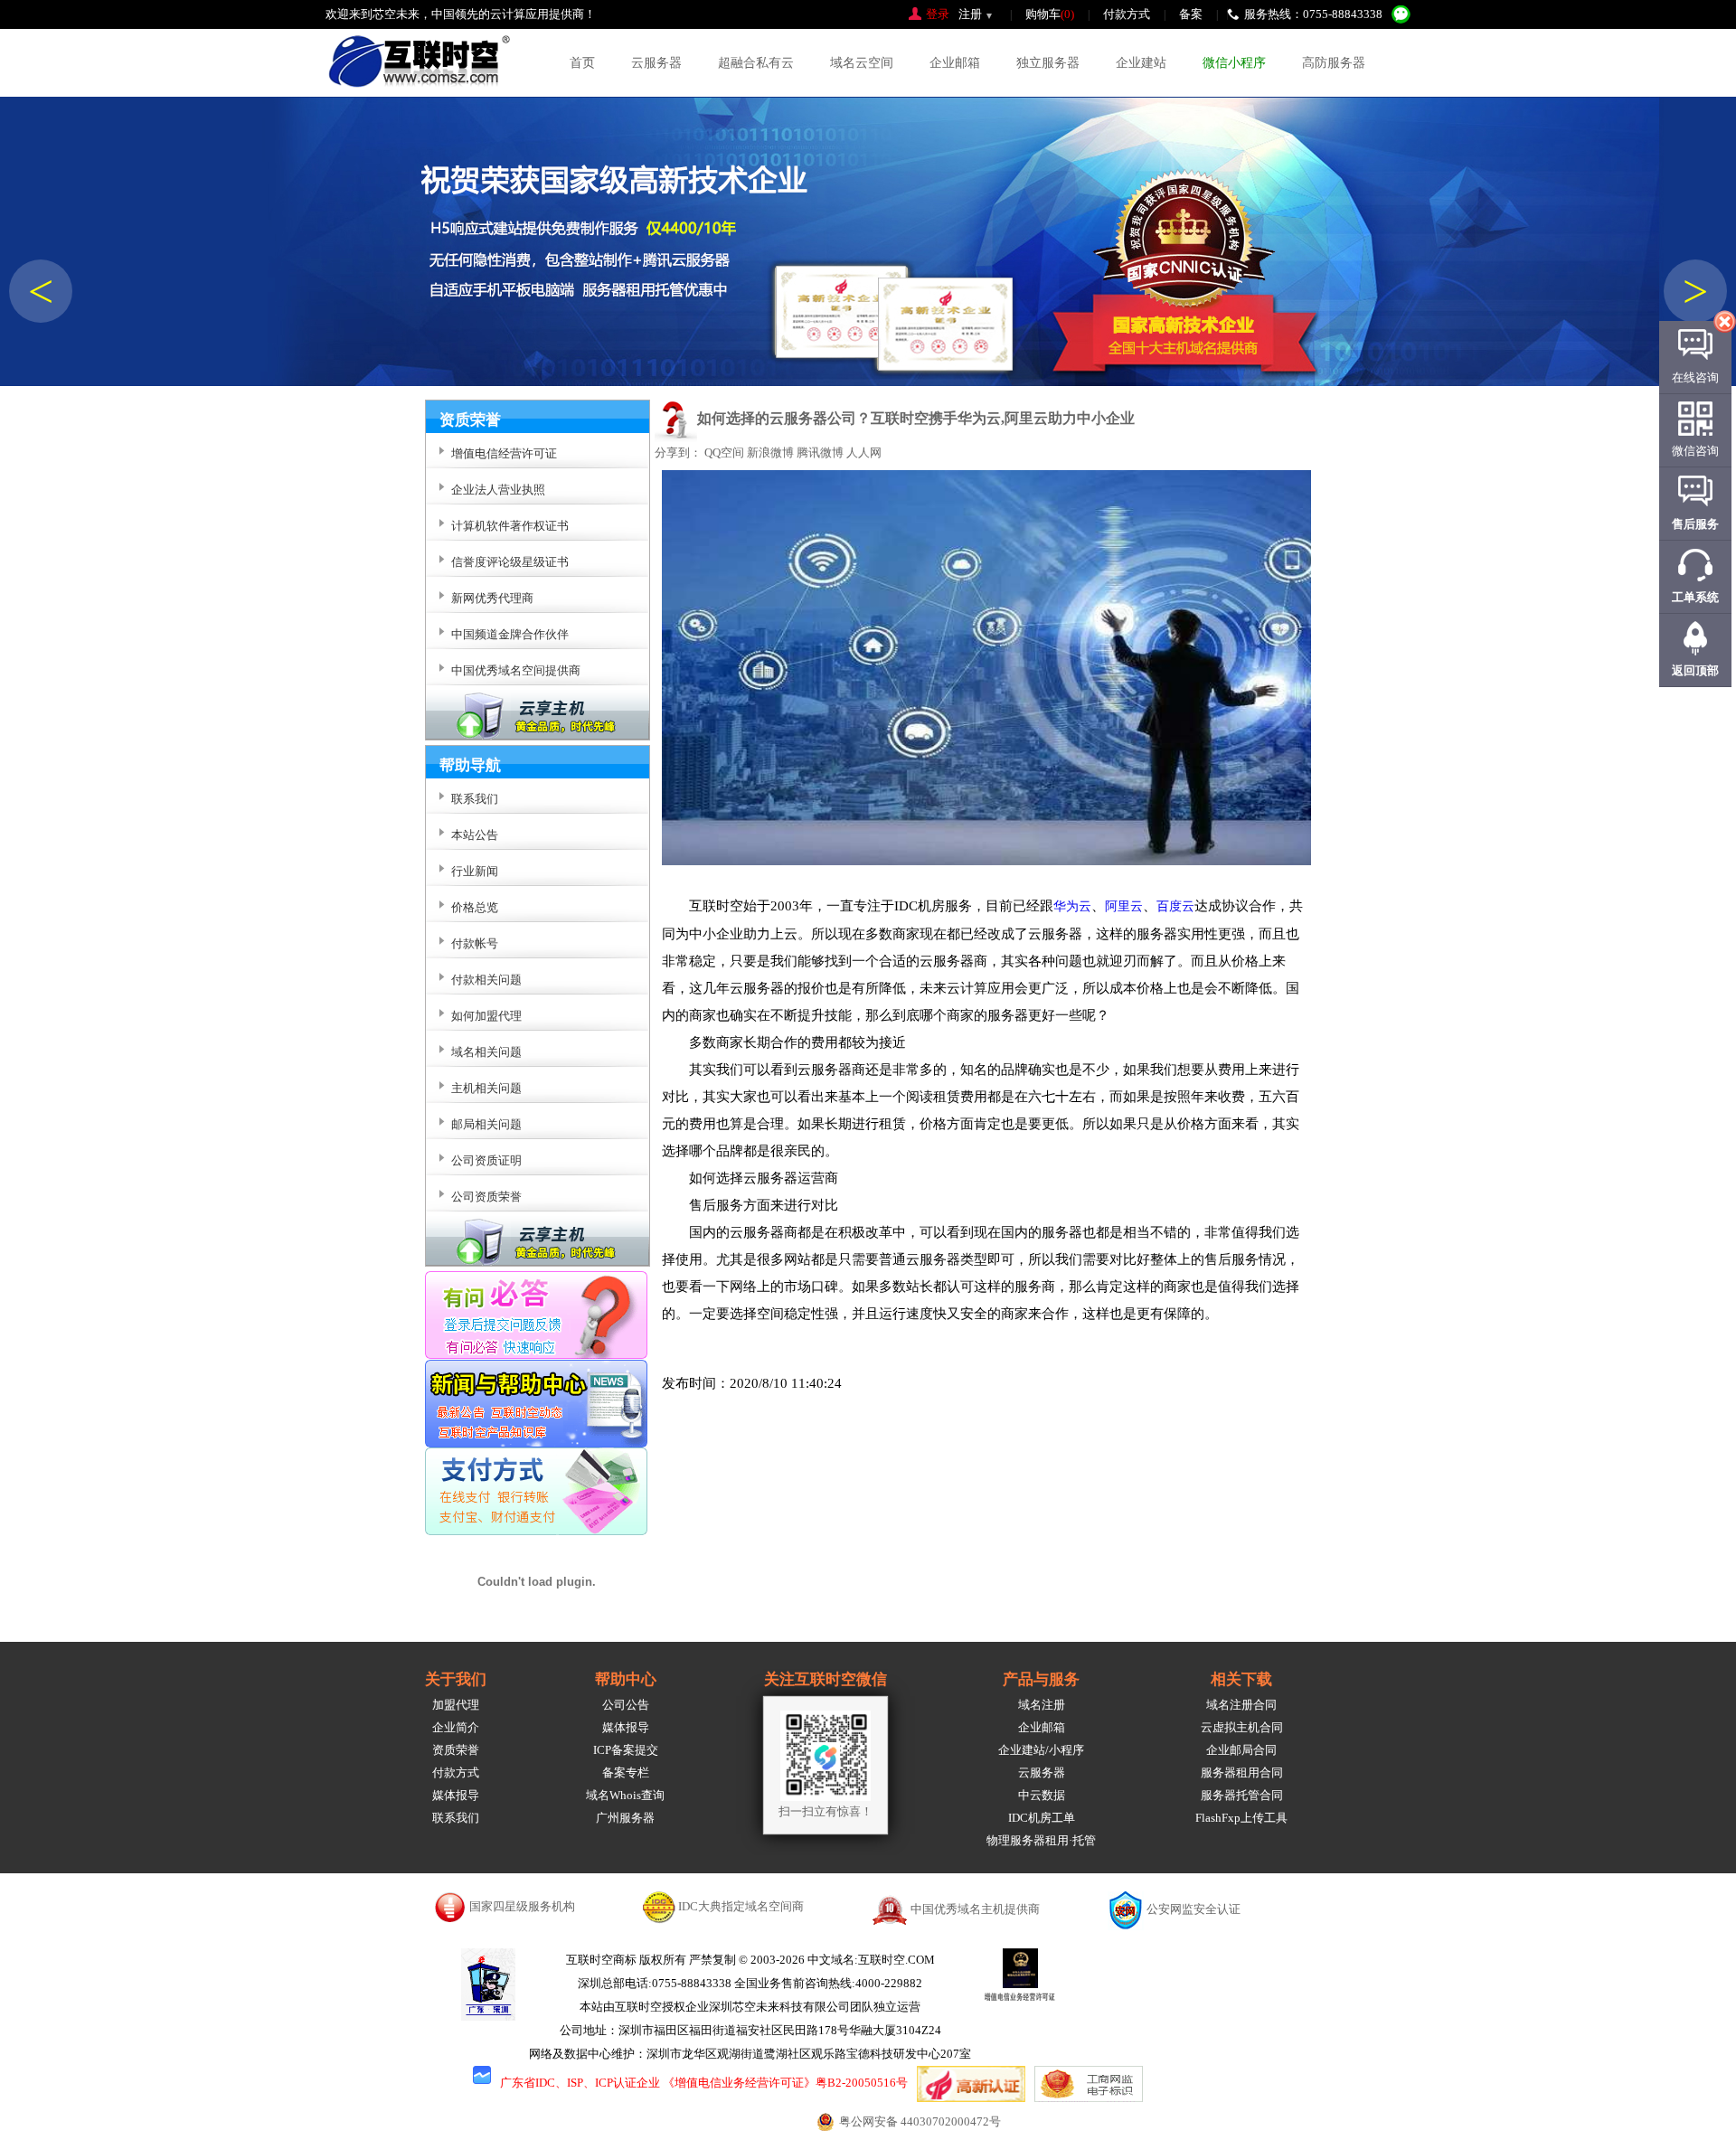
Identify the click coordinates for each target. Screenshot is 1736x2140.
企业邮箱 (955, 63)
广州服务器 (625, 1818)
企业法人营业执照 (498, 490)
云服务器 (656, 63)
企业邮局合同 (1241, 1750)
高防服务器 (1334, 63)
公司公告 (626, 1705)
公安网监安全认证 (1193, 1909)
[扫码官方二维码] (1401, 14)
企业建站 (1141, 63)
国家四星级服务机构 (522, 1906)
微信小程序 (1234, 63)
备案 (1191, 14)
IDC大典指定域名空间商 (741, 1906)
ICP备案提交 (626, 1750)
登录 (938, 14)
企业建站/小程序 (1041, 1750)
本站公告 (475, 835)
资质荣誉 (456, 1750)
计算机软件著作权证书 (510, 526)
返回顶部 (1695, 670)
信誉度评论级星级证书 (510, 562)
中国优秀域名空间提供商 (516, 670)
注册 (970, 14)
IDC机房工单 (1042, 1818)
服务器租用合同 (1242, 1772)
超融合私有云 (756, 63)
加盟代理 (456, 1705)
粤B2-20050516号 (862, 2083)
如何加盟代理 (486, 1016)
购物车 (1050, 14)
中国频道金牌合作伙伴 (510, 634)
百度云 (1175, 906)
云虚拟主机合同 (1242, 1727)
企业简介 (456, 1727)
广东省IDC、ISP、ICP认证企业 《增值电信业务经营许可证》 (658, 2083)
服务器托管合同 (1242, 1795)
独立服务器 (1048, 63)
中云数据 (1042, 1795)
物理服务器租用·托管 (1041, 1840)
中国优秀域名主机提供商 (975, 1909)
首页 (582, 63)
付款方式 (1127, 14)
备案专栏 (626, 1772)
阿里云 (1124, 906)
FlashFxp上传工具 (1241, 1818)
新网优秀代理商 (492, 598)
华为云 (1072, 906)
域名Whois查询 (625, 1795)
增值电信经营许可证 (504, 453)
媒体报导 (456, 1795)
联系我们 (456, 1818)
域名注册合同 (1241, 1705)
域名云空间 (862, 63)
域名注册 (1042, 1705)
